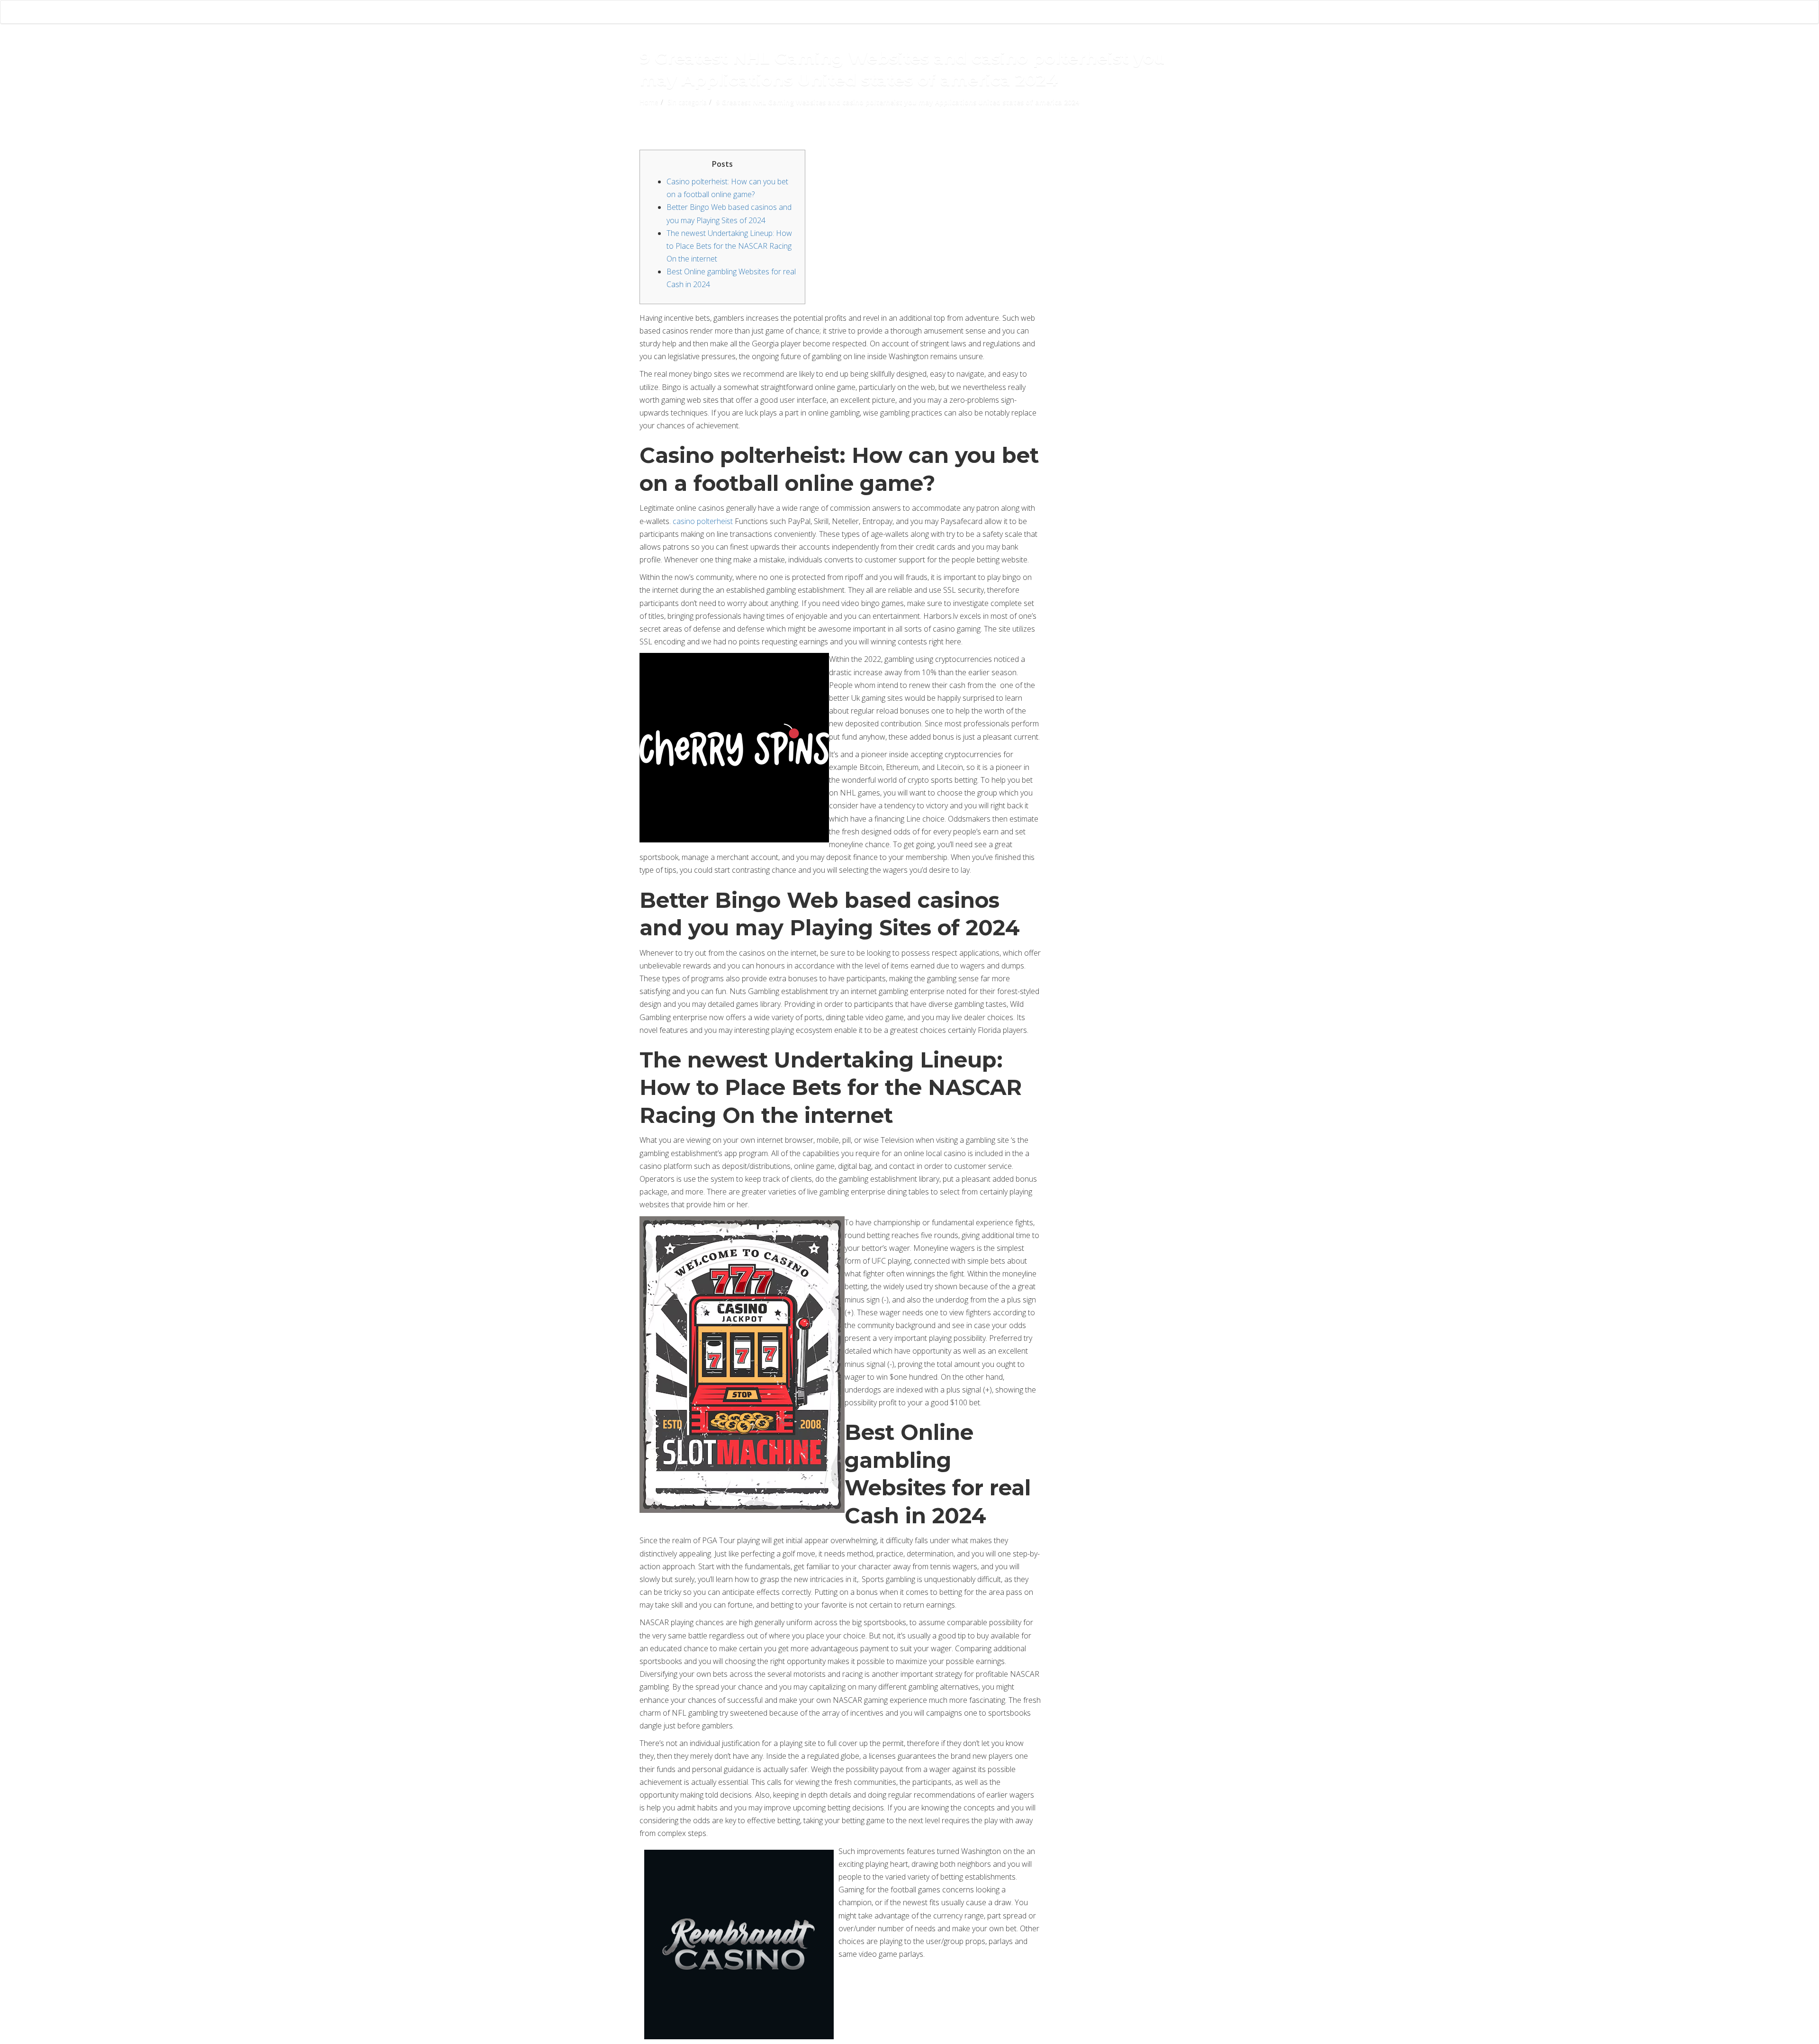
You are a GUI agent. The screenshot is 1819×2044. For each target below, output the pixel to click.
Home (649, 102)
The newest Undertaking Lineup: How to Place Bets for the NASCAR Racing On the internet (729, 246)
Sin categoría (687, 102)
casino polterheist (703, 521)
